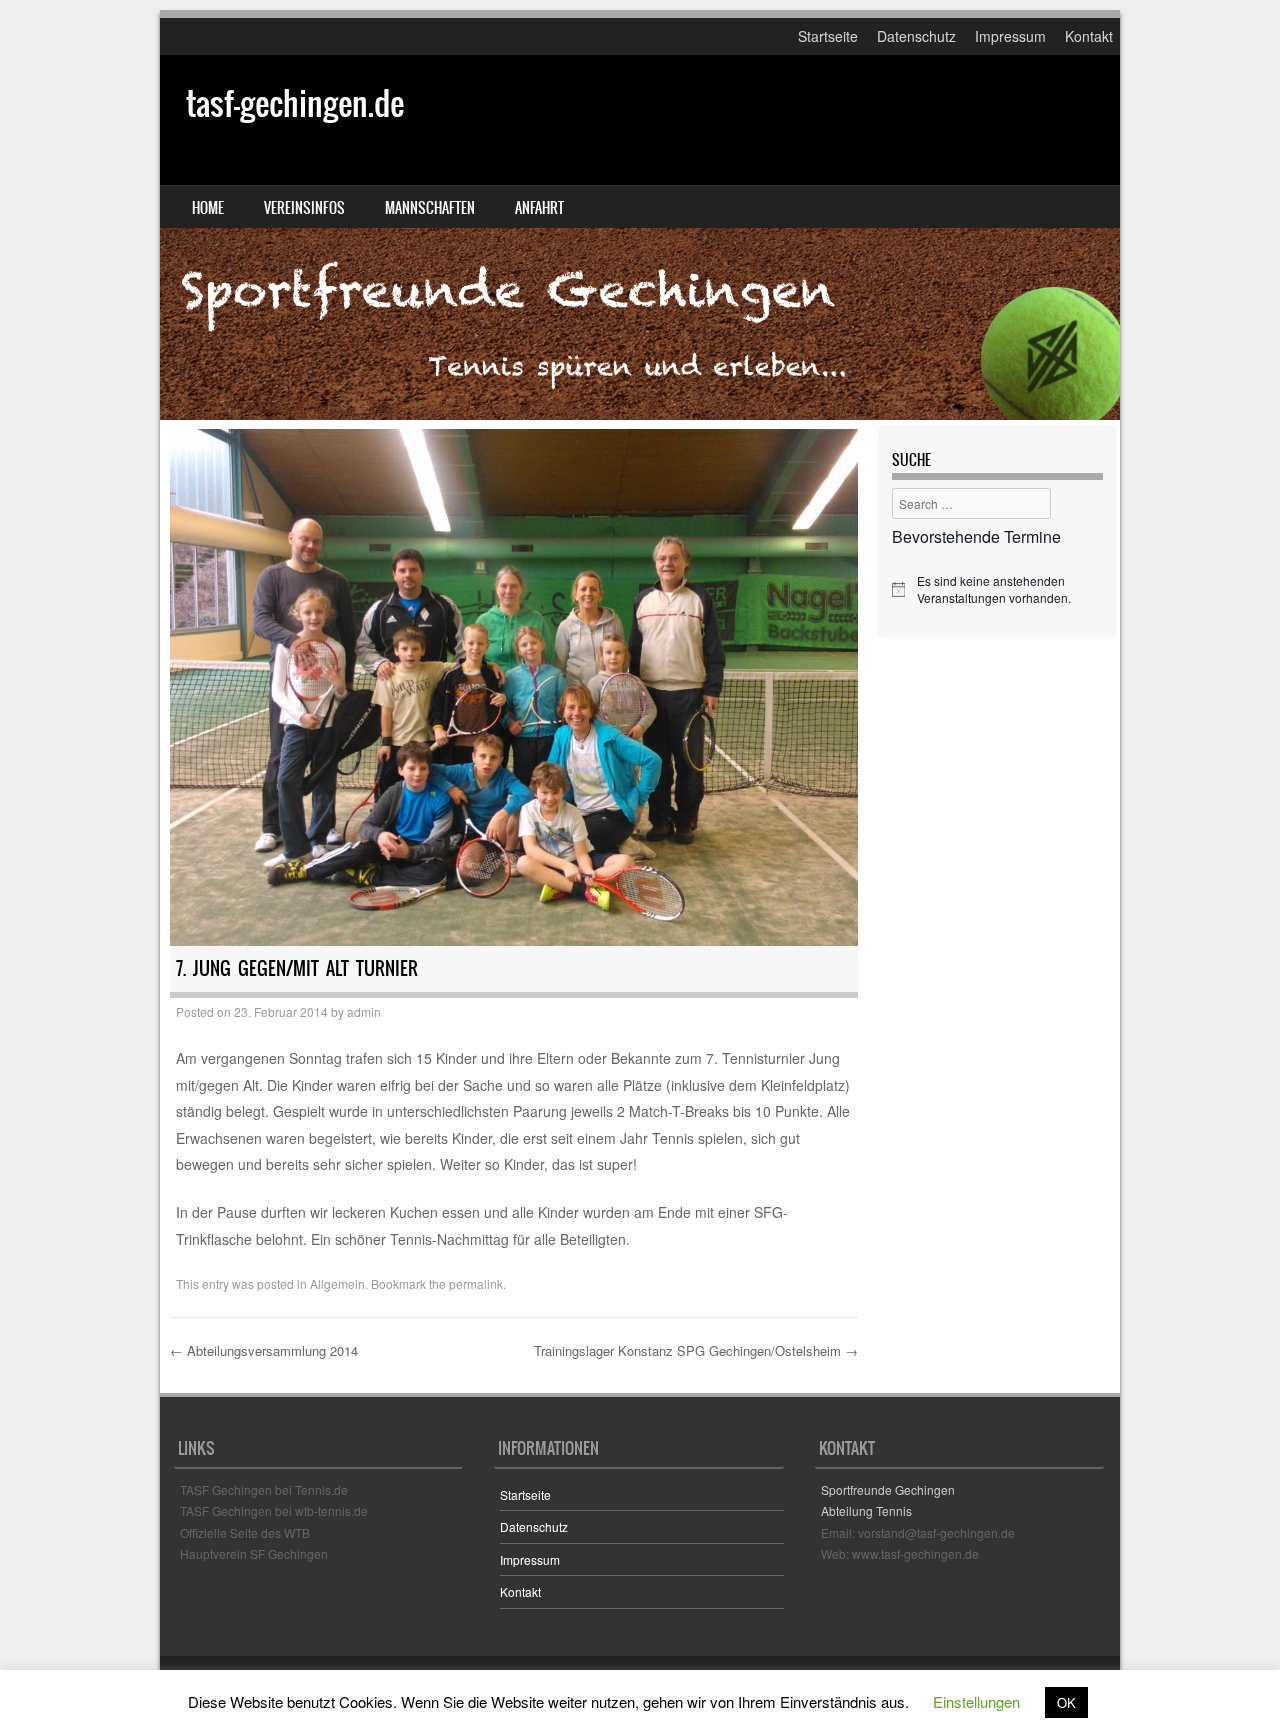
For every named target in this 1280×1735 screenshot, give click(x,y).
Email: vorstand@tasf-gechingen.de (918, 1532)
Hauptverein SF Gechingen (254, 1553)
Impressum (1010, 36)
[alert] (997, 589)
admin (364, 1011)
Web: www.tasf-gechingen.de (900, 1553)
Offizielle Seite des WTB (245, 1532)
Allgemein (337, 1283)
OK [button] (1066, 1702)
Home (208, 208)
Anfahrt (539, 208)
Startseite (828, 36)
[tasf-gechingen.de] (640, 237)
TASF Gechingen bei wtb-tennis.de (274, 1510)
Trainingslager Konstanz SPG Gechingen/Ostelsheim (696, 1350)
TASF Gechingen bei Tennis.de (264, 1489)
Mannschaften (430, 208)
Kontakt (1089, 36)
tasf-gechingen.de (295, 103)
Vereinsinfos (304, 208)
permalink (476, 1283)
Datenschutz (916, 36)
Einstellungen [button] (976, 1701)
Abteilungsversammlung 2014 (264, 1350)
